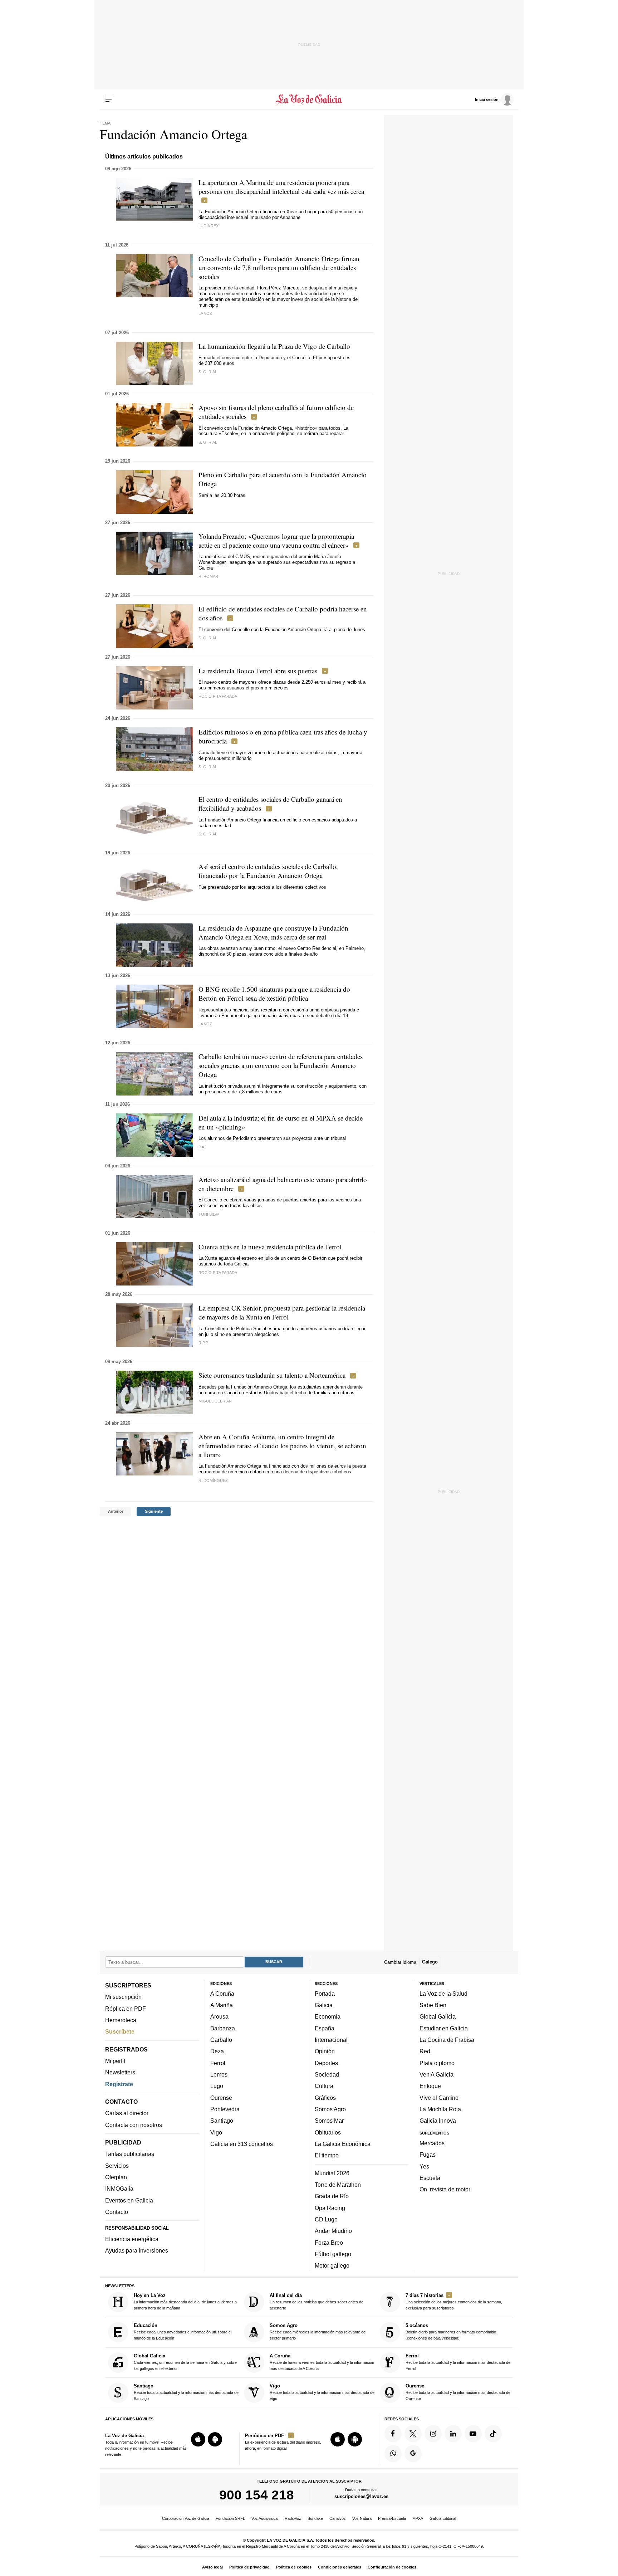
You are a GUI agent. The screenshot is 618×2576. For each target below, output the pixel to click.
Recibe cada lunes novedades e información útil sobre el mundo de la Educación (183, 2332)
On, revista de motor (445, 2189)
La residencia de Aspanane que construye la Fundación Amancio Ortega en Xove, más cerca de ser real (273, 932)
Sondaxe (315, 2518)
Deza (217, 2051)
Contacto (117, 2212)
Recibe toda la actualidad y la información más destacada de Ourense (458, 2392)
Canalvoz (338, 2518)
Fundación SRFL (230, 2518)
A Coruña (222, 1994)
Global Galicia (438, 2017)
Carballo (221, 2040)
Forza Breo (329, 2243)
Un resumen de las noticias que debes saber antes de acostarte (317, 2301)
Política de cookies (294, 2567)
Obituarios (328, 2132)
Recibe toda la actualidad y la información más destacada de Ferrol (458, 2362)
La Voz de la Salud (443, 1994)
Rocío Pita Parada (218, 696)
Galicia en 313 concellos (242, 2144)
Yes (424, 2166)
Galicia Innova (438, 2121)
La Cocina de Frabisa (447, 2040)
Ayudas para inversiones (137, 2250)
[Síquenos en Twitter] (413, 2434)
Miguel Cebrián (215, 1401)
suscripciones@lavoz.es (361, 2496)
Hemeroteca (121, 2020)
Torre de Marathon (338, 2185)
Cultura (324, 2086)
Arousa (219, 2017)
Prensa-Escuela (392, 2518)
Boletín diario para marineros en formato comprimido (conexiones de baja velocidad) (451, 2332)
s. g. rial (208, 442)
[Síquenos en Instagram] (433, 2434)
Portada (325, 1994)
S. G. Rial (208, 372)
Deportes (326, 2063)
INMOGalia (119, 2189)
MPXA (418, 2518)
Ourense (221, 2098)
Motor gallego (332, 2265)
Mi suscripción (123, 1997)
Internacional (331, 2040)
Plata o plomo (437, 2063)
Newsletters (120, 2072)
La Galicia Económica (343, 2144)
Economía (328, 2017)
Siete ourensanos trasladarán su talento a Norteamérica (272, 1375)
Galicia (324, 2005)
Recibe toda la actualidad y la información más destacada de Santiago (186, 2392)
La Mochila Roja (440, 2109)
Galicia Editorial (443, 2518)
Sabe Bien (433, 2005)
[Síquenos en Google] (413, 2454)
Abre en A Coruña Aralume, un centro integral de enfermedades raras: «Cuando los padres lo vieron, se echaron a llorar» (282, 1446)
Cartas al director (127, 2113)
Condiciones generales (340, 2567)
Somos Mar (329, 2121)
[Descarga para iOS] (198, 2439)
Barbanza (223, 2028)
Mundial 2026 (332, 2173)
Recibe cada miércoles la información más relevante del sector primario (318, 2332)
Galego (430, 1962)
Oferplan (116, 2177)
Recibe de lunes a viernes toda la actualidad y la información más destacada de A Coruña (322, 2362)
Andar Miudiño (333, 2231)
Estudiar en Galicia (444, 2028)
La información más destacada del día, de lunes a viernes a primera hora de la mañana (185, 2301)
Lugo (217, 2086)
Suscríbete (120, 2031)
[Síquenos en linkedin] (453, 2434)
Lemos (219, 2074)
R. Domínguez (213, 1480)
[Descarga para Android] (215, 2439)
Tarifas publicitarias (130, 2154)
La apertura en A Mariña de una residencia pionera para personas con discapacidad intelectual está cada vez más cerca (281, 187)
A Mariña (222, 2005)
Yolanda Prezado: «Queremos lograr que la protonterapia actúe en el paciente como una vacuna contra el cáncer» (276, 541)
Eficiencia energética (132, 2239)
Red (425, 2051)
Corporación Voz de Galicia (186, 2518)
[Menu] (110, 99)
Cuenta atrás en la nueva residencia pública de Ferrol (270, 1247)
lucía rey (209, 226)
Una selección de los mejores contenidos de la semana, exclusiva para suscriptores (454, 2301)
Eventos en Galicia (129, 2200)
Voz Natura (362, 2518)
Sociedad (327, 2074)
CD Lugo (326, 2219)
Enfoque (430, 2086)
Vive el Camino (439, 2098)
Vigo (216, 2132)
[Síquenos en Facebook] (393, 2434)
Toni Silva (209, 1214)
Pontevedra (225, 2109)
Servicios (117, 2166)
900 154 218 (257, 2495)
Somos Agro (330, 2109)
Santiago (222, 2121)
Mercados (432, 2143)
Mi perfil (115, 2061)
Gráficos (325, 2098)
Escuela (430, 2178)
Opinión (325, 2051)
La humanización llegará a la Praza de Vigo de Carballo (274, 346)
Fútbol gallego (333, 2254)
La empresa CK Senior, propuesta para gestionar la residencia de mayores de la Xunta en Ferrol (282, 1312)
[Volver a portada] (309, 99)
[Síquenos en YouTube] (473, 2434)
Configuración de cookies (392, 2567)
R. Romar (208, 576)
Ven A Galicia (436, 2074)
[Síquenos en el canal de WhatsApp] (393, 2454)
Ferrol (218, 2063)
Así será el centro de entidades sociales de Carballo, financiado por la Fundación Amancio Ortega (268, 871)
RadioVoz (293, 2518)
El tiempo (327, 2155)
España (325, 2028)
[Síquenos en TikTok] (493, 2434)
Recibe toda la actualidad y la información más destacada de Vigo (322, 2392)
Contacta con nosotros (134, 2125)
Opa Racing (330, 2208)
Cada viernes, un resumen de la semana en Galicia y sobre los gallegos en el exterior (185, 2362)
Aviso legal (212, 2567)
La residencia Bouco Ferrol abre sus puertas (258, 671)
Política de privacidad (249, 2567)
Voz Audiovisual (265, 2518)
